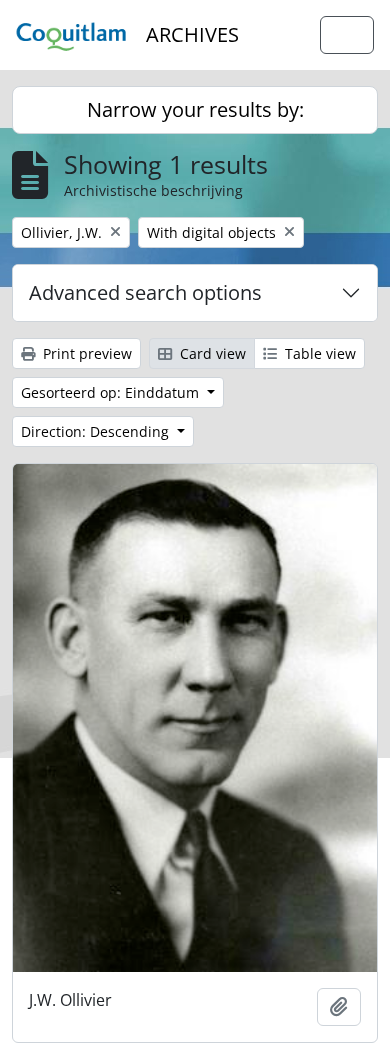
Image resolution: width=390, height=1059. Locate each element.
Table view (318, 353)
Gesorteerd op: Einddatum (112, 392)
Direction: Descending (97, 431)
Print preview (85, 353)
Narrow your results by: (195, 109)
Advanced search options (145, 292)
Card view (211, 353)
